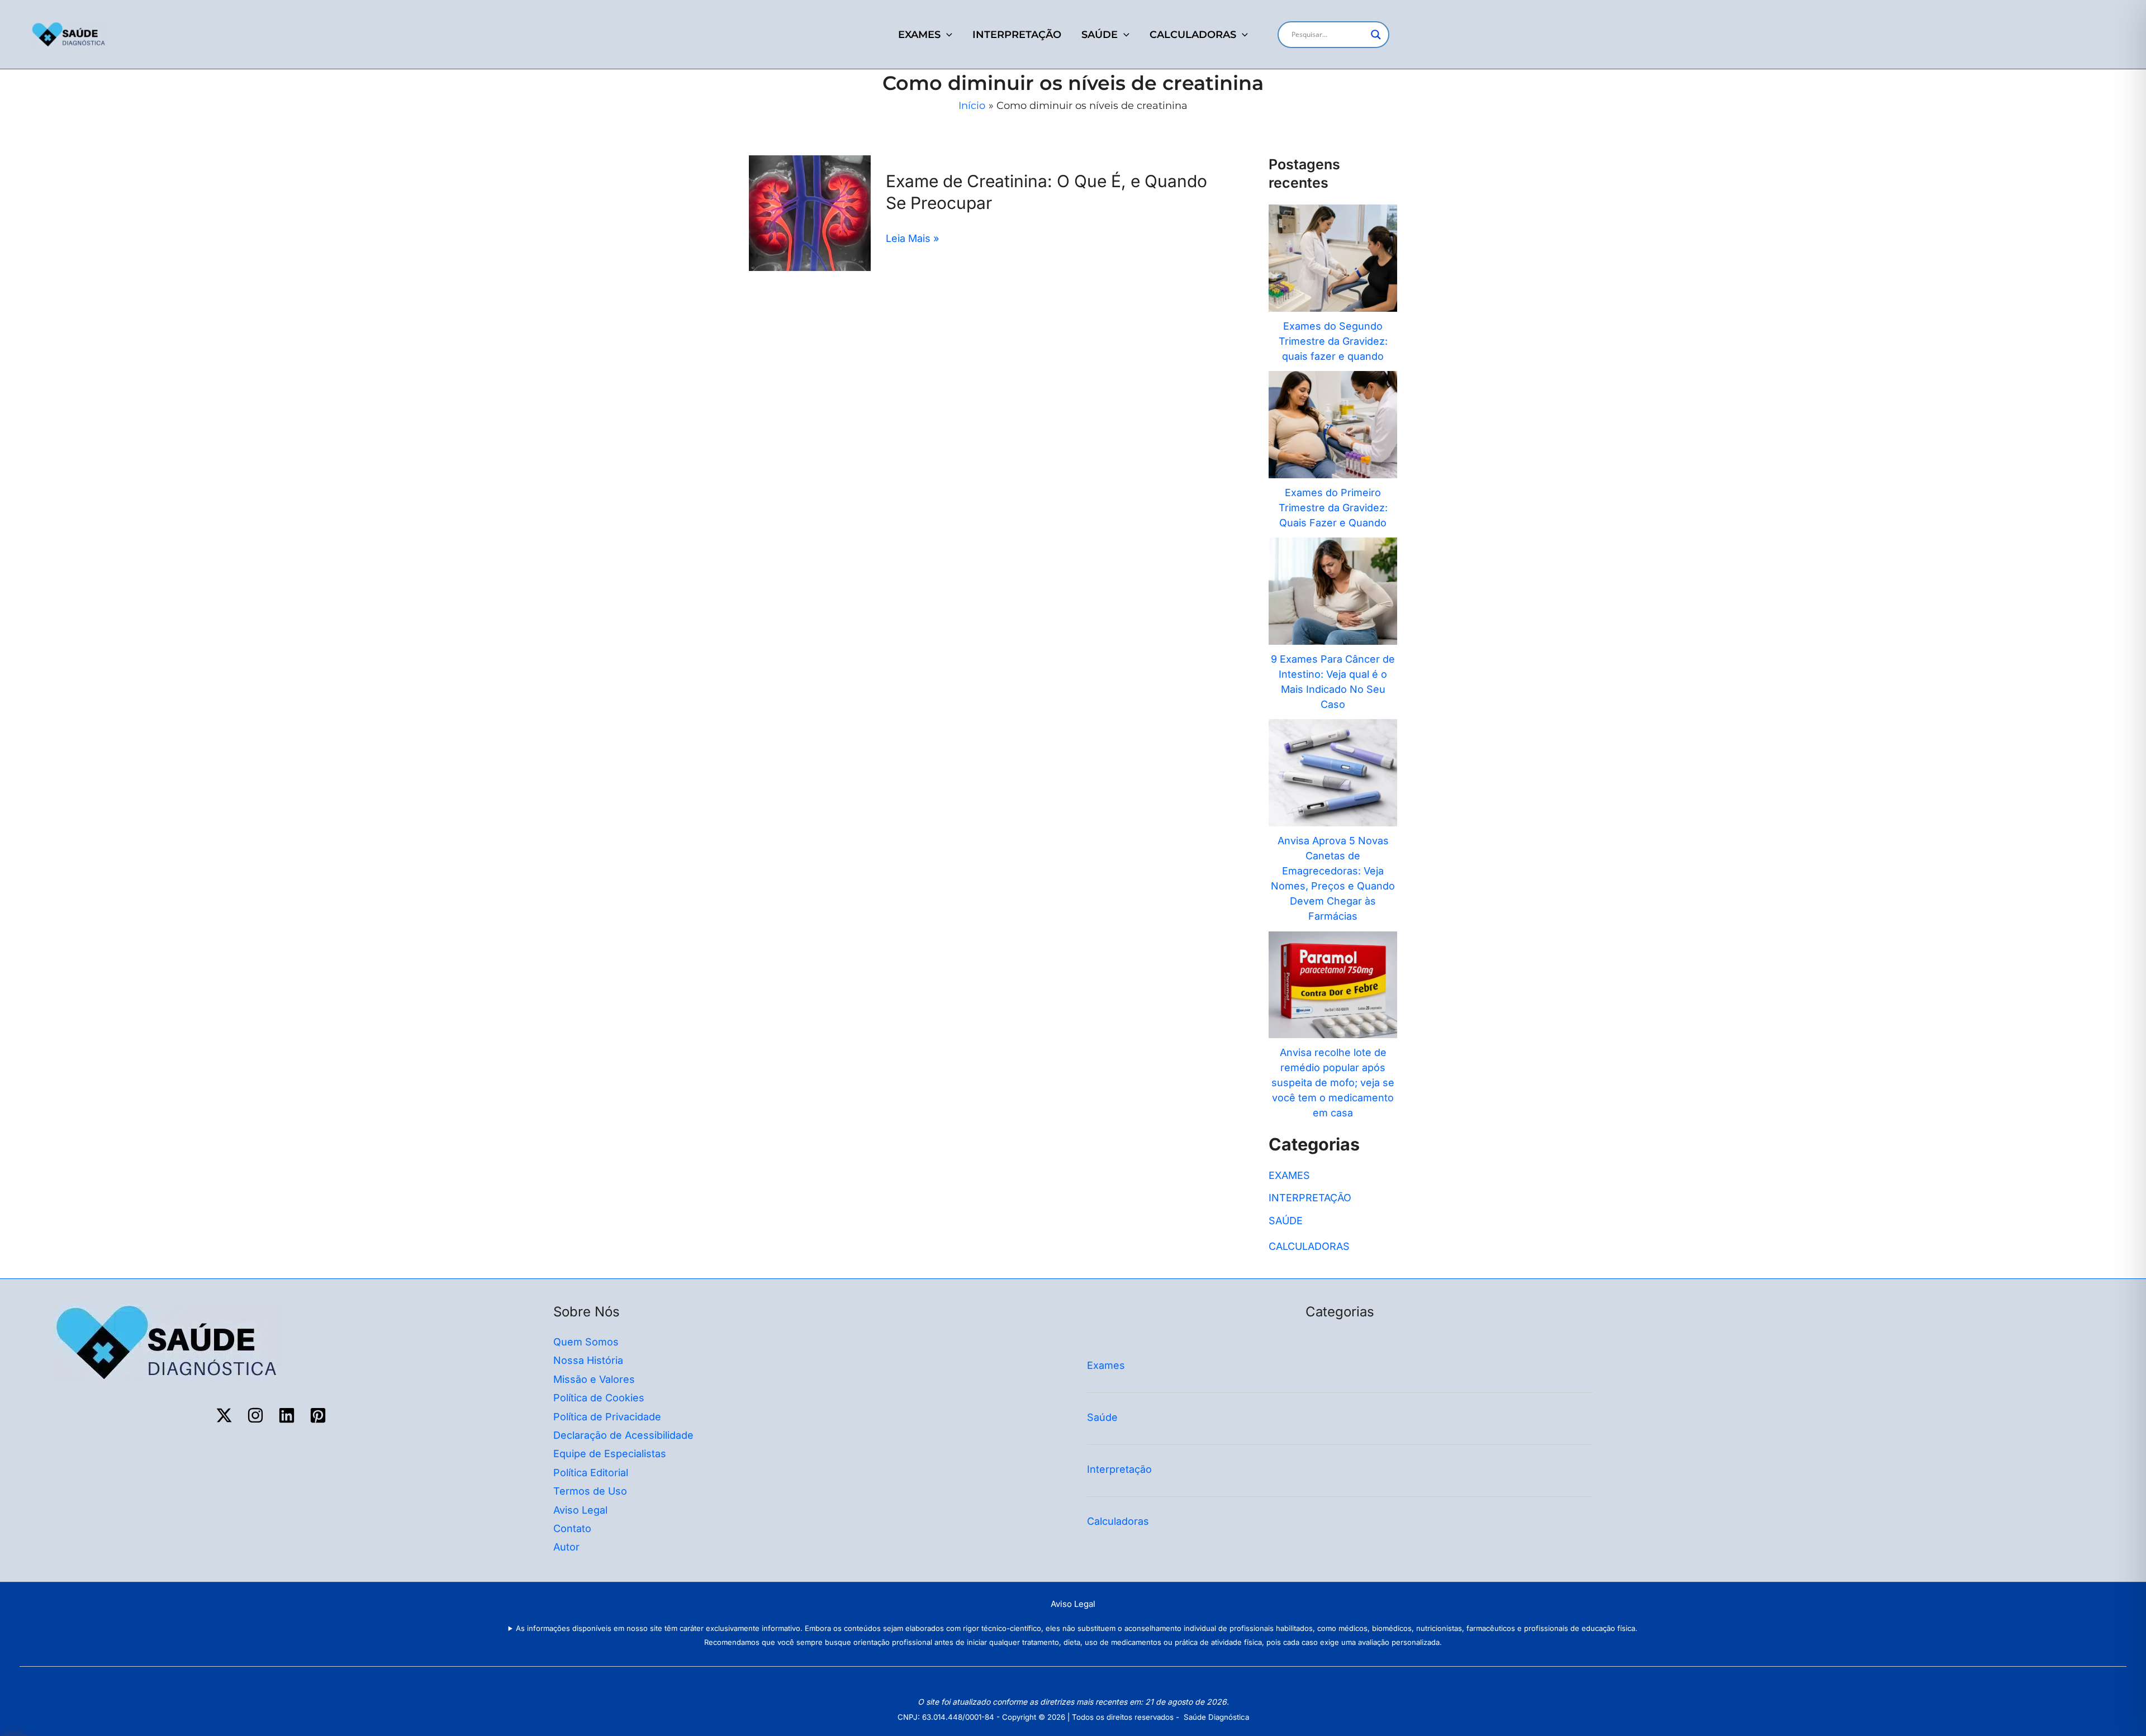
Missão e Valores (594, 1379)
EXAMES (919, 35)
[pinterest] (320, 1415)
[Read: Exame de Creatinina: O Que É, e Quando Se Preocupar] (810, 213)
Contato (572, 1528)
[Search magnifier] (1376, 35)
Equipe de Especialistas (610, 1454)
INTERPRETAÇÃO (1017, 35)
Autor (566, 1547)
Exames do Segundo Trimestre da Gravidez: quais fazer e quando (1333, 341)
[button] (946, 35)
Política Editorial (591, 1473)
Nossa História (588, 1360)
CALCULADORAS (1193, 35)
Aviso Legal (580, 1510)
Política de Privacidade (607, 1417)
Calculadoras (1119, 1521)
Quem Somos (586, 1342)
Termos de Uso (590, 1491)
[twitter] (226, 1415)
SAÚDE (1100, 35)
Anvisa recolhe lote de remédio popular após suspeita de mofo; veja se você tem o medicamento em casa (1333, 1083)
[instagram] (257, 1415)
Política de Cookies (599, 1398)
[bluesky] (288, 1415)
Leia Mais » (912, 238)
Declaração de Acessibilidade (623, 1435)
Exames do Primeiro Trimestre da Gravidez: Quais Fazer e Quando (1333, 508)
